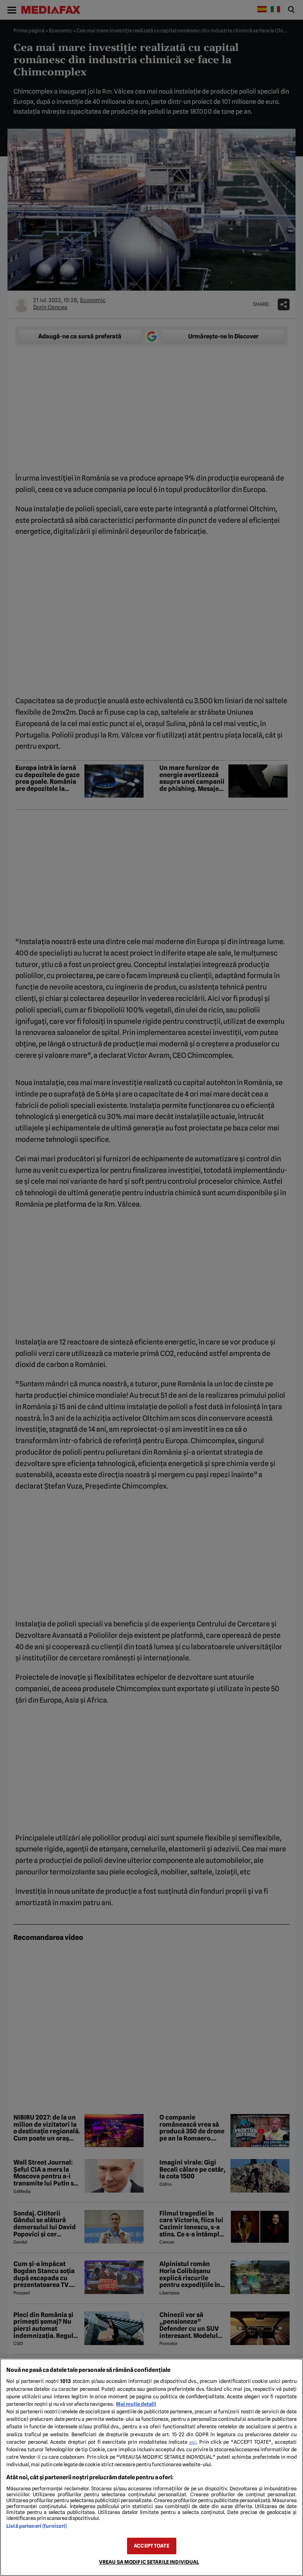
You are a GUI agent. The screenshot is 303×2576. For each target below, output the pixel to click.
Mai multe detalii (136, 2404)
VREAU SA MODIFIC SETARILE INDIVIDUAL (149, 2562)
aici (193, 2442)
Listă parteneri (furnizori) (36, 2526)
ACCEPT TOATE (151, 2546)
